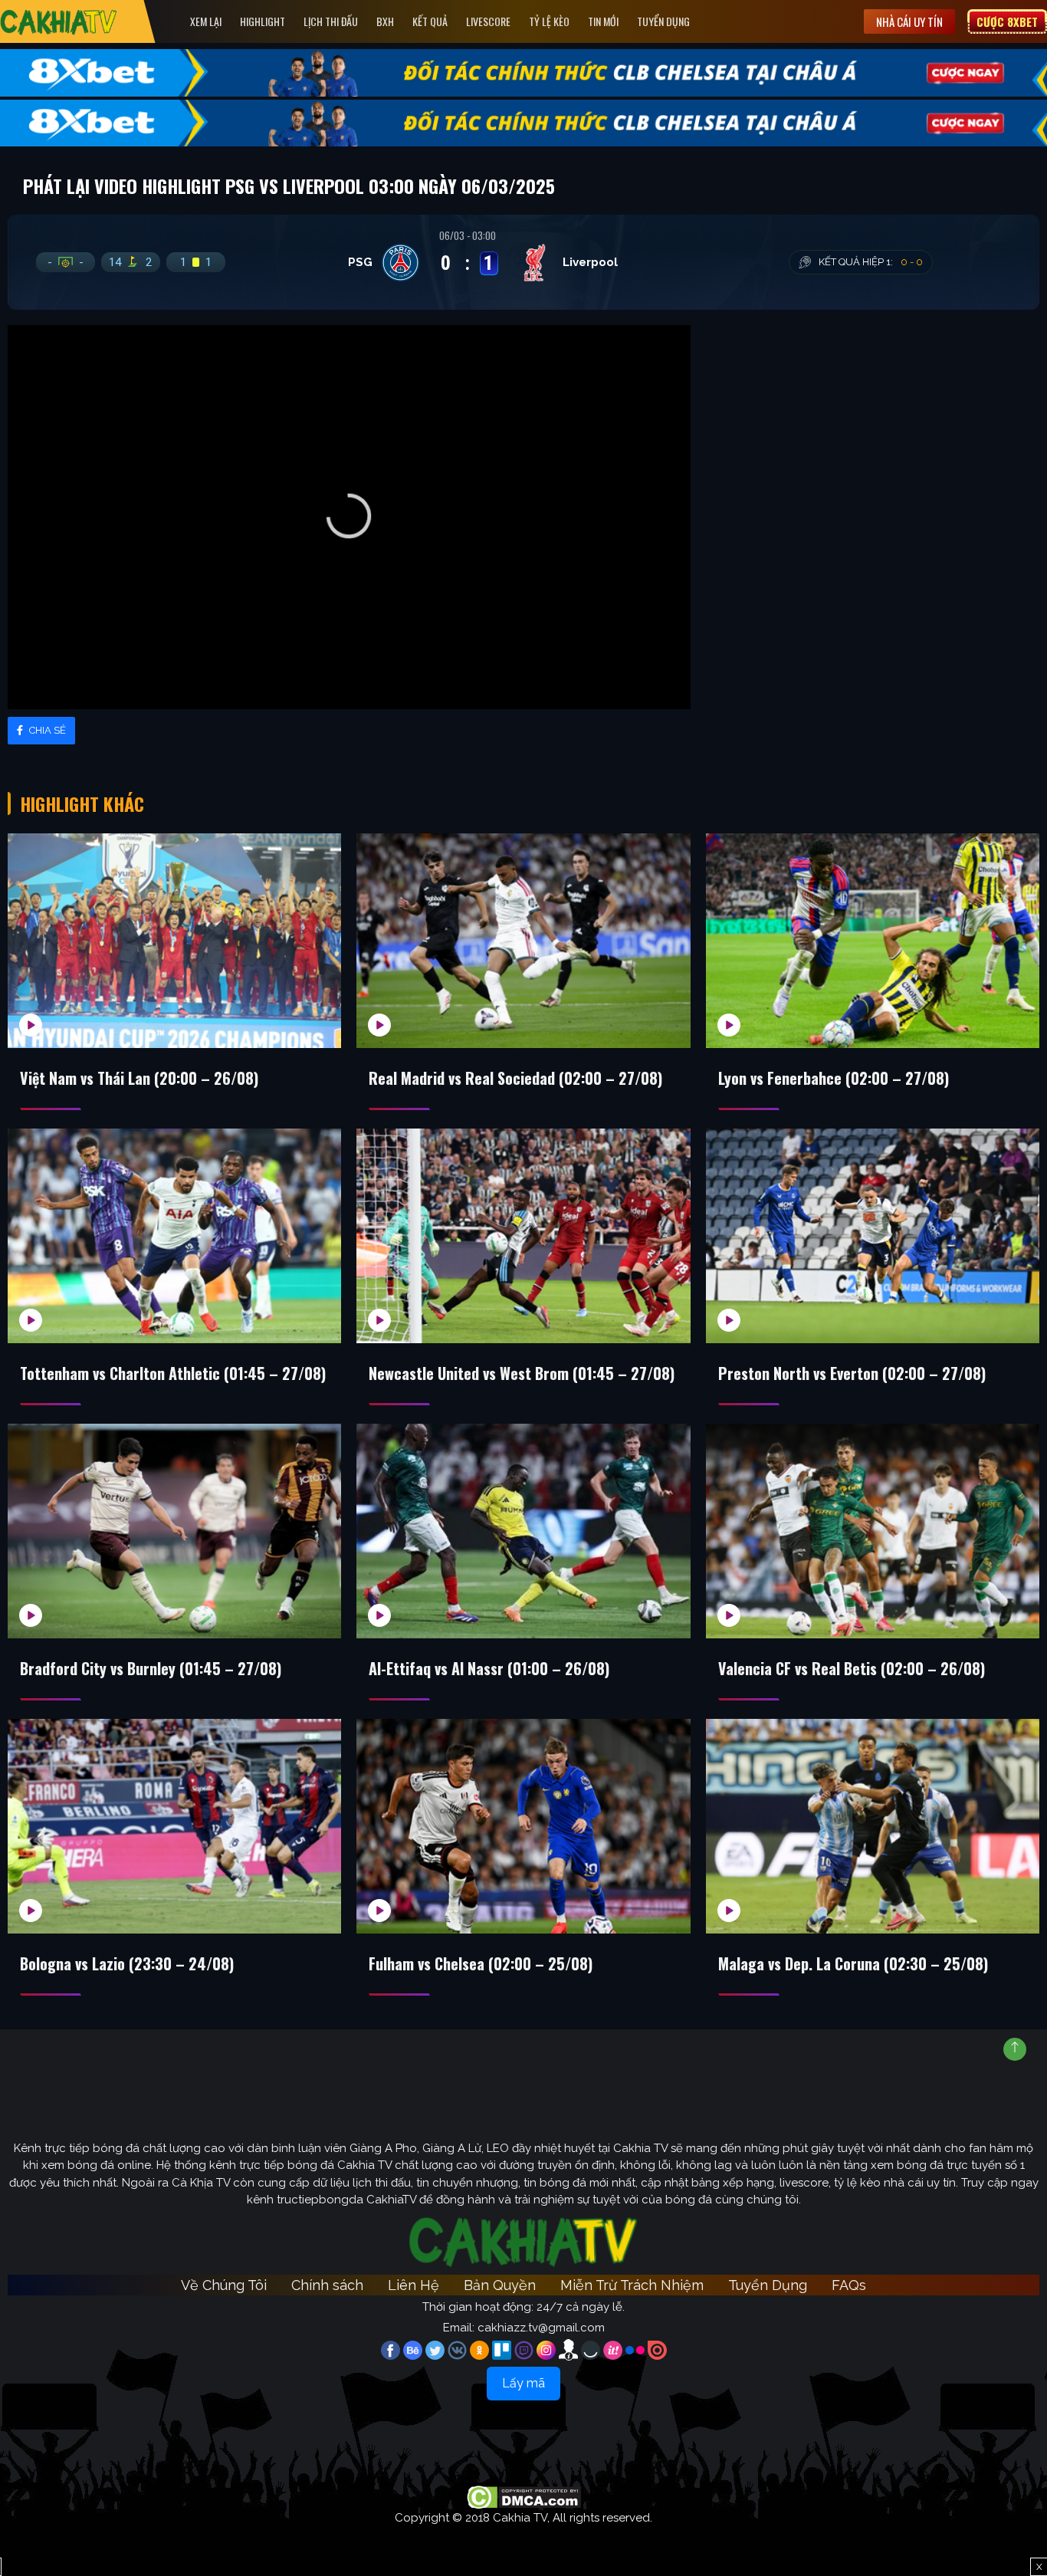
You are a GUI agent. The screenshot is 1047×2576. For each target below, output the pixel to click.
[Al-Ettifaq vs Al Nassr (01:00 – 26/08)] (523, 1531)
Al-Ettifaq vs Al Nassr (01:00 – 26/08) (489, 1668)
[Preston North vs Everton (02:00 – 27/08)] (873, 1236)
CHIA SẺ (46, 730)
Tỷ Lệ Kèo (549, 21)
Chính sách (327, 2285)
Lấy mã (523, 2383)
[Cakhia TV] (59, 22)
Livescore (488, 21)
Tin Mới (603, 21)
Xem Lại (206, 21)
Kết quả (430, 21)
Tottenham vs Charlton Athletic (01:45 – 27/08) (173, 1373)
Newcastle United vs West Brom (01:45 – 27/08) (522, 1373)
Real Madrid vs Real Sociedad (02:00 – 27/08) (515, 1078)
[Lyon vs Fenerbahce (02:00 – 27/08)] (873, 941)
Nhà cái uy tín (909, 21)
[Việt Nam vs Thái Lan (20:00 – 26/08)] (174, 941)
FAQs (849, 2285)
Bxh (385, 21)
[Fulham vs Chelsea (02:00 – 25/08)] (523, 1826)
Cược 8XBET (1007, 21)
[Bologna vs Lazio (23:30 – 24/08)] (174, 1826)
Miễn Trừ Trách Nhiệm (632, 2285)
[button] (349, 516)
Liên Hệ (414, 2285)
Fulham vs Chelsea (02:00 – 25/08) (481, 1963)
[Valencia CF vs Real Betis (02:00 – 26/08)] (873, 1531)
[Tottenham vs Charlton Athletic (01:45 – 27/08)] (174, 1236)
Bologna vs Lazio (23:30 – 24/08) (127, 1963)
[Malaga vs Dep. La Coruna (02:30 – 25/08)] (873, 1826)
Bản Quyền (500, 2285)
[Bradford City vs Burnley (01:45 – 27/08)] (174, 1531)
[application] (349, 517)
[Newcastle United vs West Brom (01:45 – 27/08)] (523, 1236)
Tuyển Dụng (663, 21)
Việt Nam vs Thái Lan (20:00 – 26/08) (139, 1078)
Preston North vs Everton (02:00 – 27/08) (852, 1373)
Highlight (263, 21)
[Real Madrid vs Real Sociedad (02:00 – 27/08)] (523, 941)
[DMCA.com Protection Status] (524, 2497)
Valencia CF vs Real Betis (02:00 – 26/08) (852, 1668)
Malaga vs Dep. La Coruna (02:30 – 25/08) (853, 1963)
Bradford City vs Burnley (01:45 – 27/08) (151, 1668)
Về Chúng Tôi (224, 2285)
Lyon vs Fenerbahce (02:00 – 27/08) (834, 1078)
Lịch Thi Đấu (331, 21)
